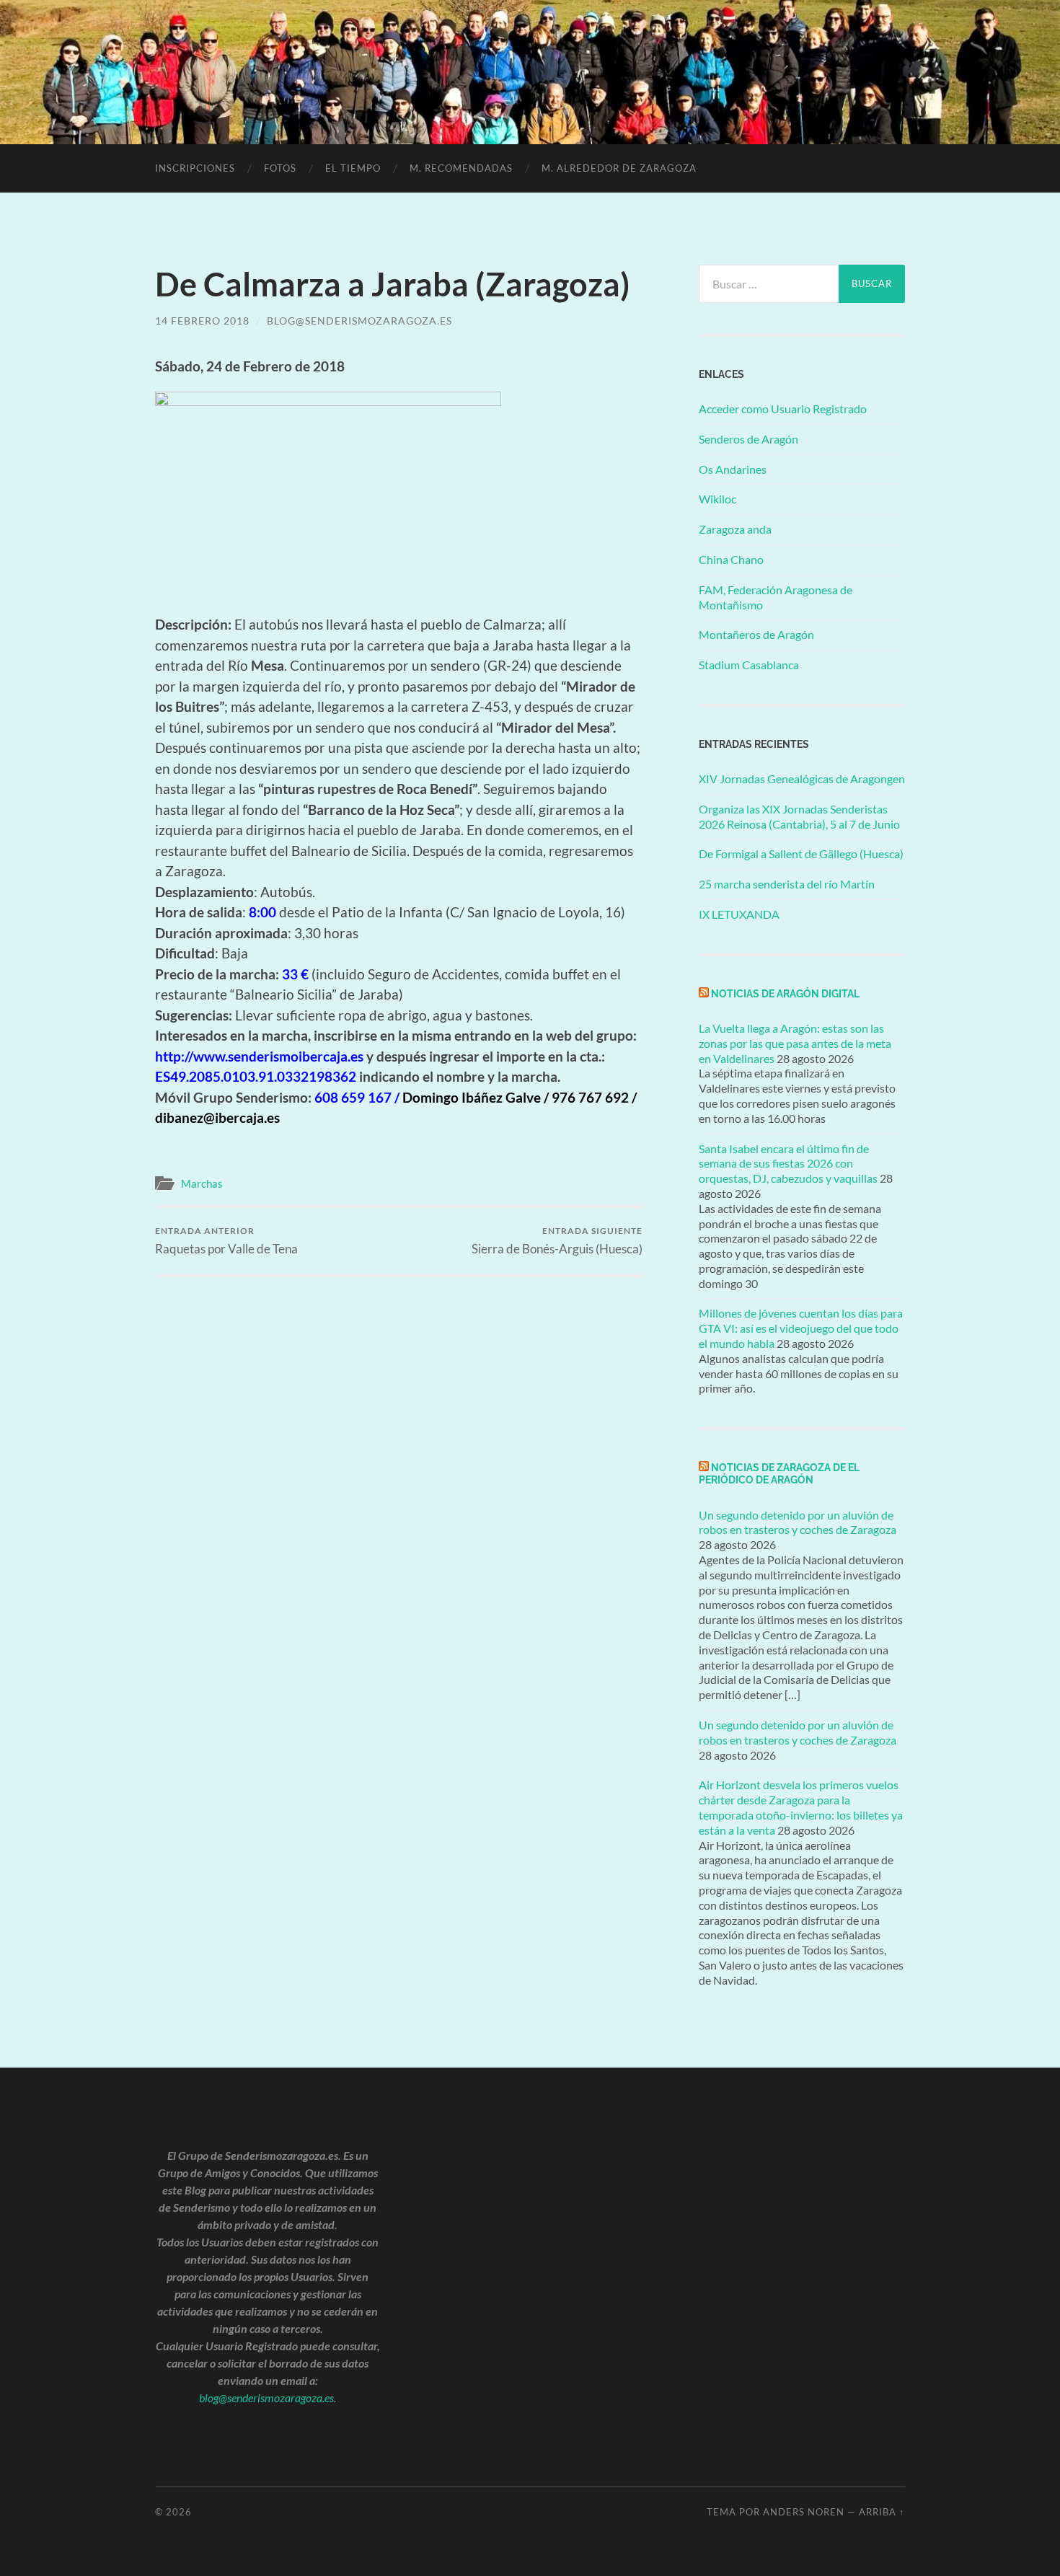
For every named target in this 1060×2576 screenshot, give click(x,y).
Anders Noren (804, 2512)
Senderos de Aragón (748, 439)
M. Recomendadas (461, 168)
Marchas (202, 1183)
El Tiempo (353, 168)
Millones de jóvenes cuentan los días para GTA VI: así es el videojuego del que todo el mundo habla (801, 1328)
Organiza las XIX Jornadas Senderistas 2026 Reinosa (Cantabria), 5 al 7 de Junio (799, 816)
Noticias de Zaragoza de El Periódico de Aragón (779, 1473)
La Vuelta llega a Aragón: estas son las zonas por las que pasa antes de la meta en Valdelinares (795, 1043)
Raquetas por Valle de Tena (226, 1241)
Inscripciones (195, 168)
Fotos (280, 168)
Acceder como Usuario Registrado (783, 409)
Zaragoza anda (735, 529)
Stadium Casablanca (749, 665)
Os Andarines (733, 469)
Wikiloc (717, 499)
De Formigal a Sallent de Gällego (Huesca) (801, 853)
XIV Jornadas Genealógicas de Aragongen (802, 778)
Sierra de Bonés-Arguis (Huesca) (557, 1241)
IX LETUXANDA (739, 914)
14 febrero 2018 (202, 321)
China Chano (731, 559)
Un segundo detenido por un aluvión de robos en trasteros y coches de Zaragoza (798, 1522)
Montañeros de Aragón (756, 634)
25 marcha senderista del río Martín (787, 884)
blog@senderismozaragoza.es (359, 321)
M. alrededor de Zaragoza (619, 168)
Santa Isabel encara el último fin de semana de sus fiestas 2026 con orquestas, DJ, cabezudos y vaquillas (788, 1164)
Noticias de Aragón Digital (785, 993)
